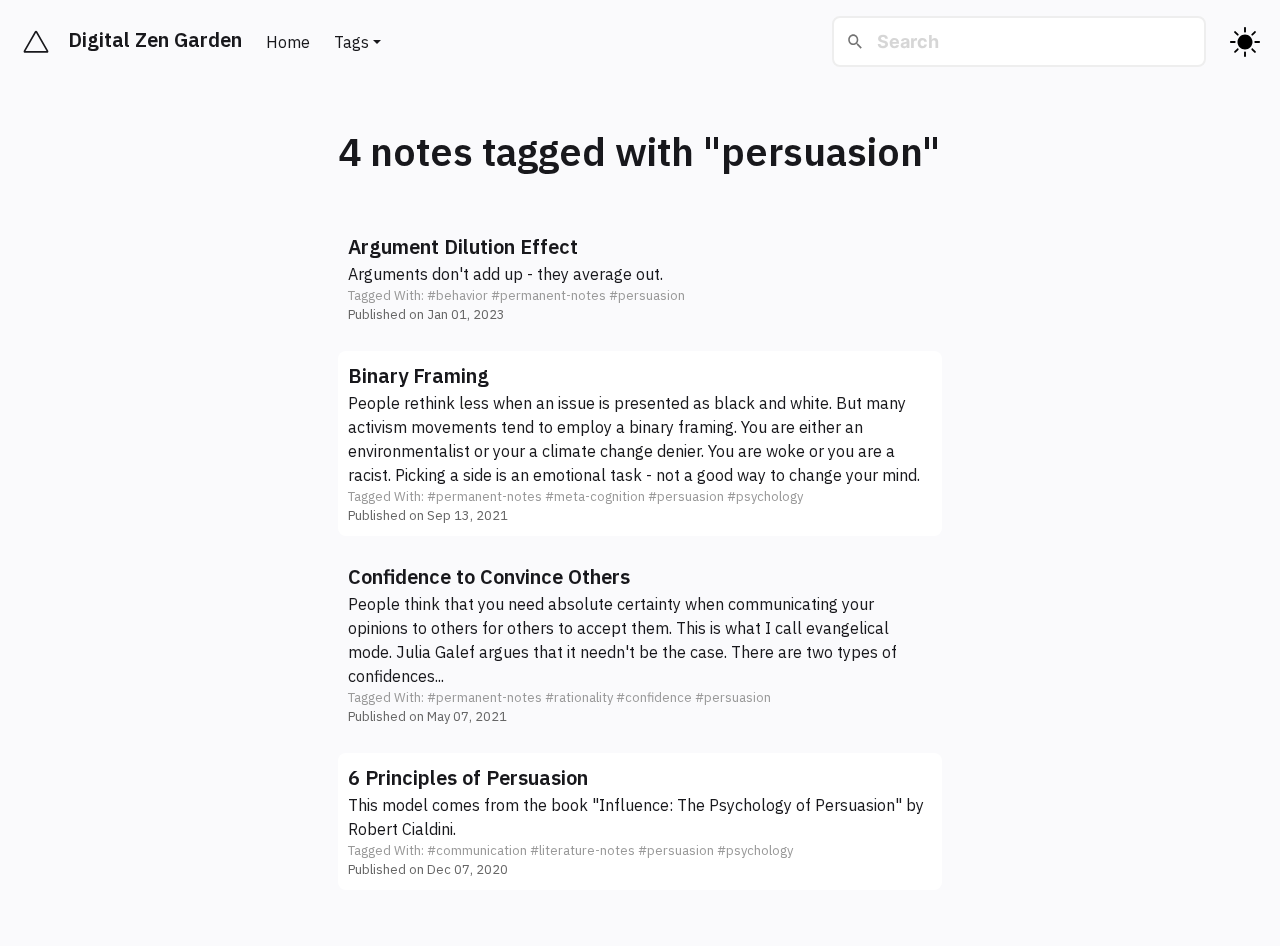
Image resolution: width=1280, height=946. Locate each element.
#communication (477, 850)
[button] (640, 278)
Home (288, 42)
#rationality (579, 697)
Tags (351, 42)
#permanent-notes (548, 295)
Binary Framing (418, 375)
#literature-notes (582, 850)
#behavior (457, 295)
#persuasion (647, 295)
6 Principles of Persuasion (468, 777)
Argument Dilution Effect (463, 246)
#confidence (654, 697)
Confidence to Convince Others (489, 576)
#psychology (765, 496)
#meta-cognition (595, 496)
